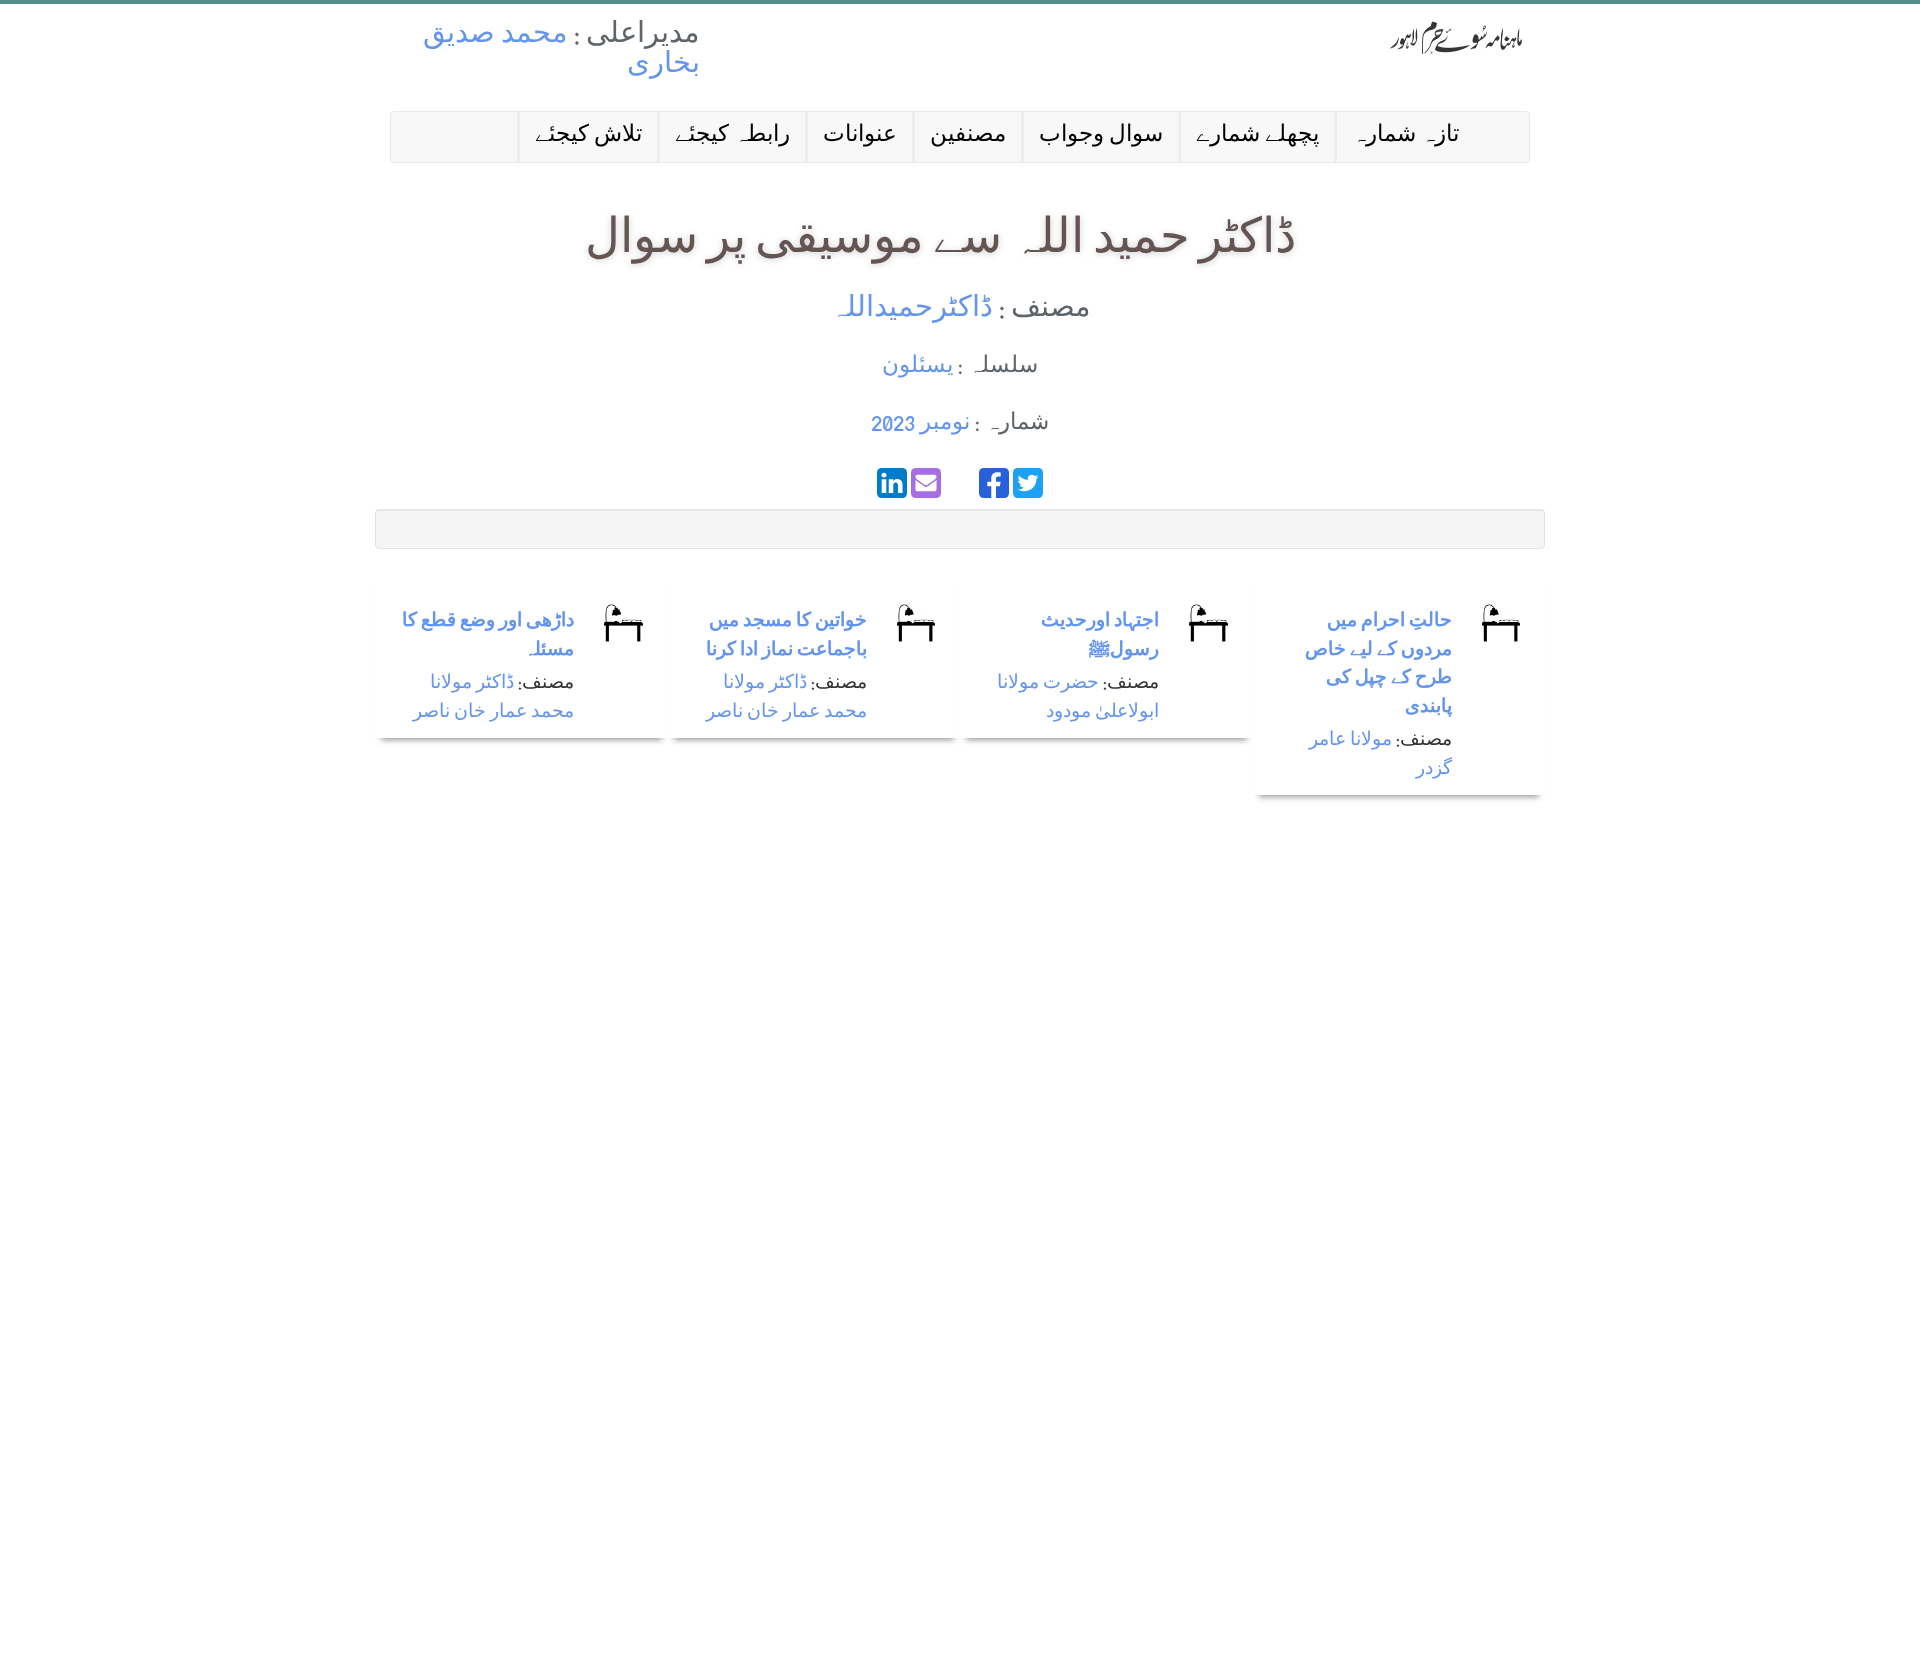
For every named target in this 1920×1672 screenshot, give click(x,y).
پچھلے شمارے (1257, 136)
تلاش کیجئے (588, 136)
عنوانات (860, 136)
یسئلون (917, 367)
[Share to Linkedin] (892, 483)
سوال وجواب (1101, 136)
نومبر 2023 (920, 424)
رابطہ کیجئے (732, 136)
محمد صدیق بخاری (561, 51)
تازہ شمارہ (1405, 136)
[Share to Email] (926, 483)
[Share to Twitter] (1028, 483)
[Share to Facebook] (994, 483)
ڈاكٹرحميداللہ (911, 310)
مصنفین (968, 136)
